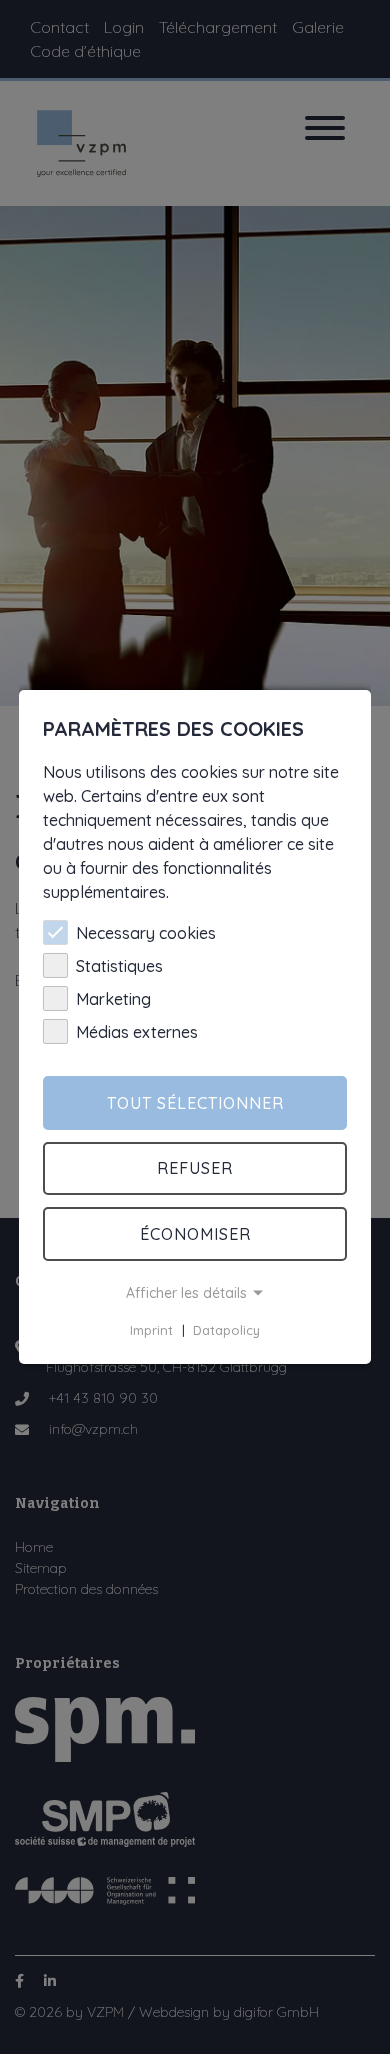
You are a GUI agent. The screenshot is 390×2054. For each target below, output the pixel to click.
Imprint (151, 1330)
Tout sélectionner (195, 1103)
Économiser (195, 1234)
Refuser (195, 1168)
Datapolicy (226, 1330)
